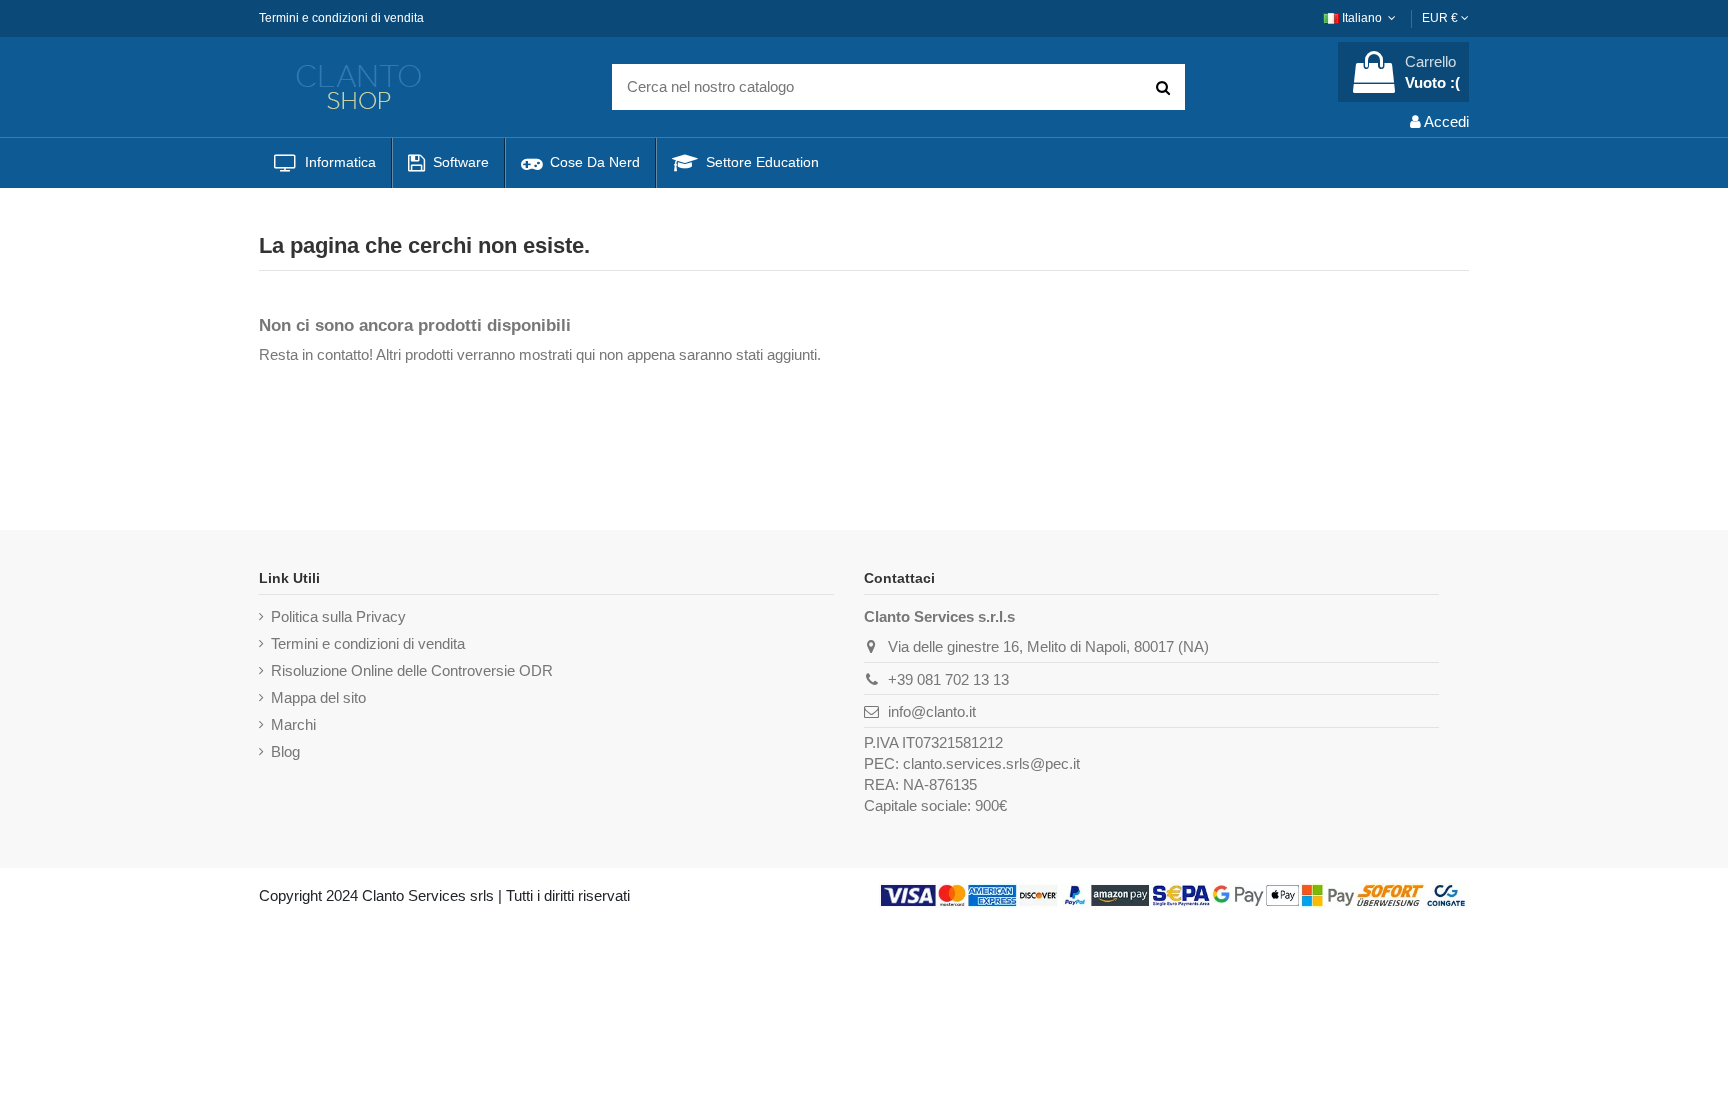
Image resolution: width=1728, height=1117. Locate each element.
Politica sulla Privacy (338, 616)
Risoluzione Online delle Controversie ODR (412, 670)
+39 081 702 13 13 (948, 679)
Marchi (293, 724)
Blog (285, 751)
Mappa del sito (318, 697)
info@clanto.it (932, 711)
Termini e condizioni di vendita (341, 18)
